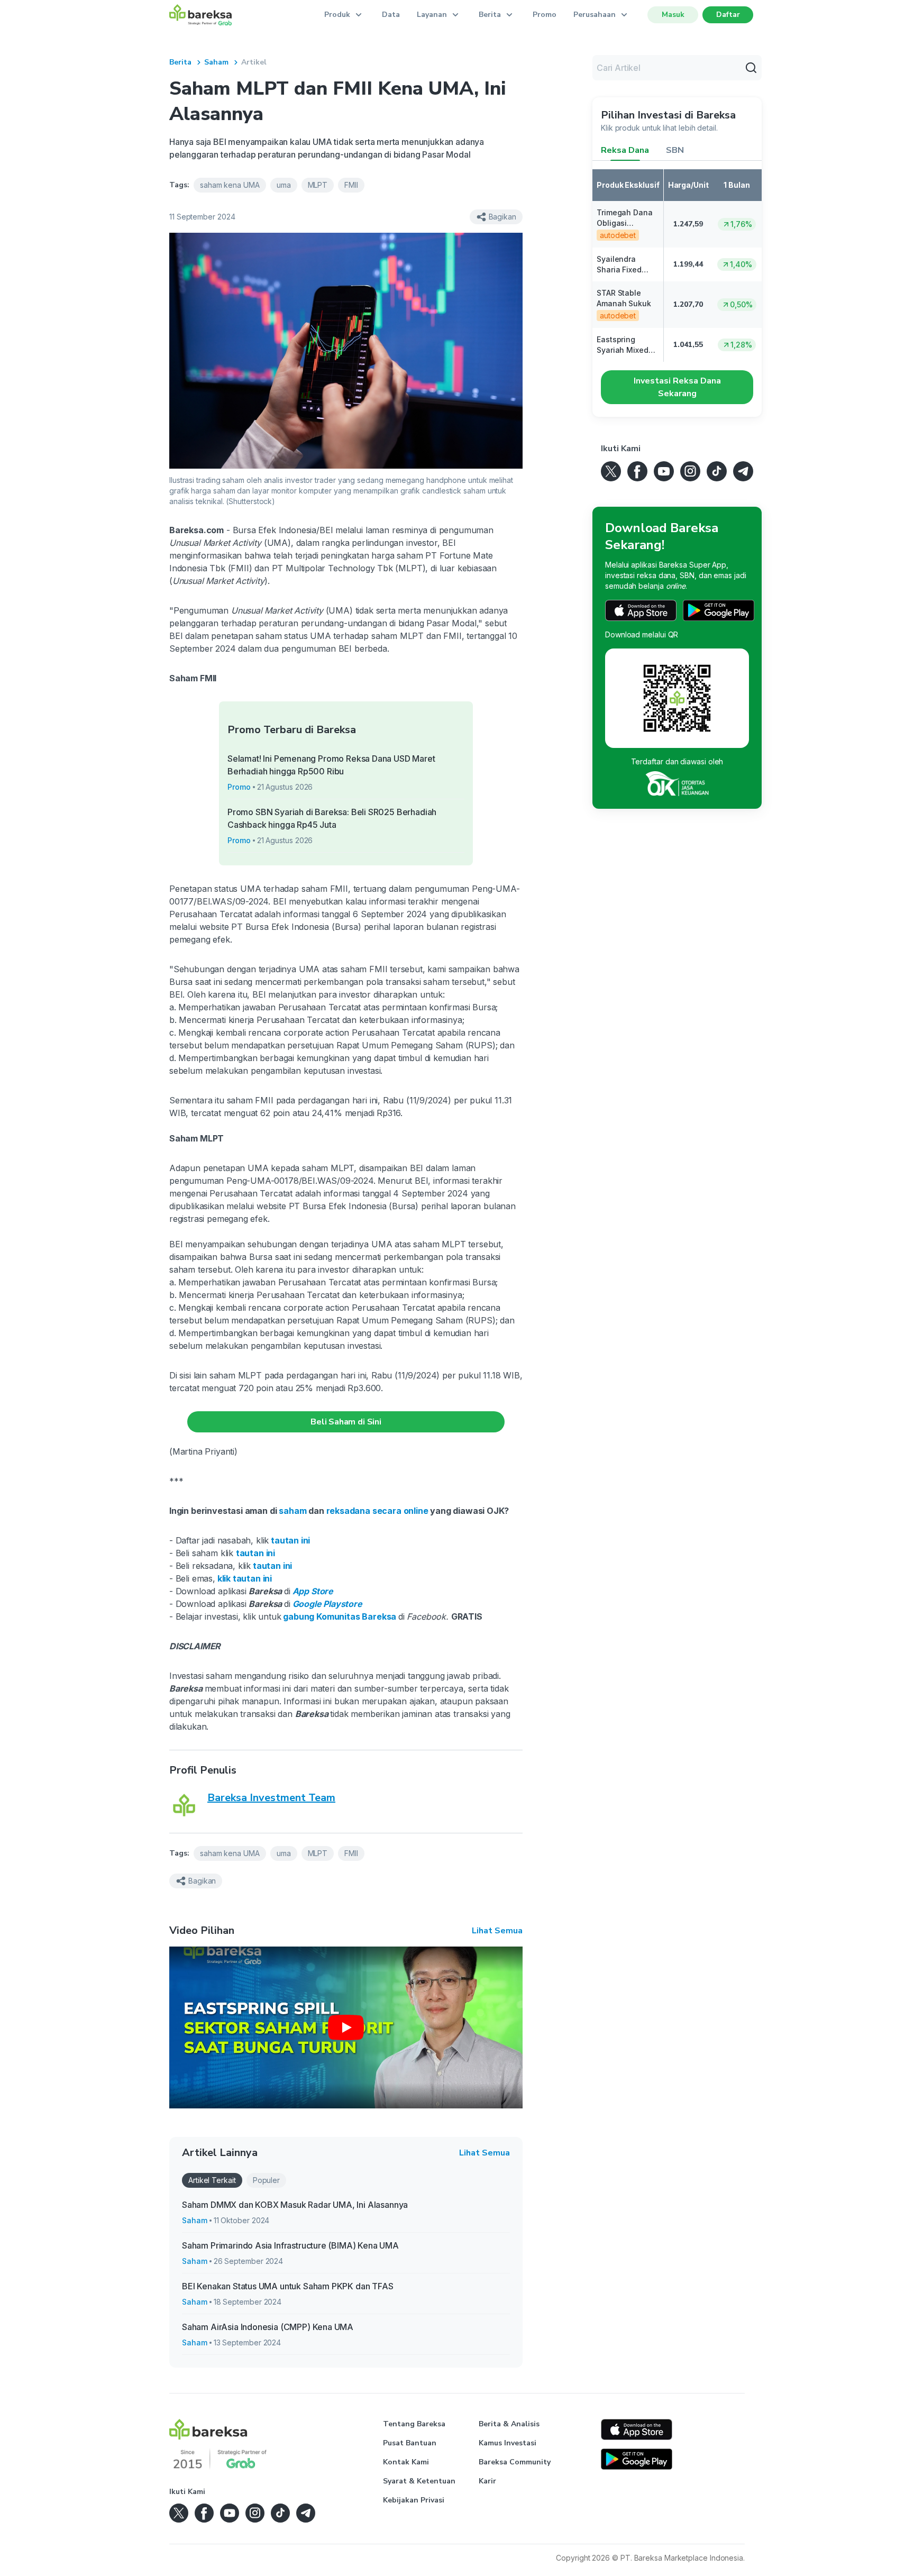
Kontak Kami (406, 2462)
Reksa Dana (625, 150)
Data (391, 15)
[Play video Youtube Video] (346, 2027)
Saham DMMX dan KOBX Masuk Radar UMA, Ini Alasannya (295, 2205)
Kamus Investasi (508, 2443)
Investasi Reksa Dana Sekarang (677, 387)
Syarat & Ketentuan (419, 2481)
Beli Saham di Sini (346, 1422)
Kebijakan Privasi (414, 2500)
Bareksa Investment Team (271, 1798)
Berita (180, 62)
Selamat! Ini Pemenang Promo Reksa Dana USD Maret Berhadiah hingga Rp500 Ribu (331, 765)
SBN (675, 150)
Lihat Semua (497, 1931)
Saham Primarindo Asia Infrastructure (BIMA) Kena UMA (290, 2245)
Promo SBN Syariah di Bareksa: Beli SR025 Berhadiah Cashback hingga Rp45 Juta (332, 818)
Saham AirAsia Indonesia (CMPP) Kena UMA (268, 2327)
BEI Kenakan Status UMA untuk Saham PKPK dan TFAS (288, 2286)
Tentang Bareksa (414, 2424)
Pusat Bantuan (410, 2443)
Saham (216, 62)
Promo (545, 15)
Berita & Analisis (509, 2424)
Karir (487, 2481)
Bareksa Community (515, 2462)
